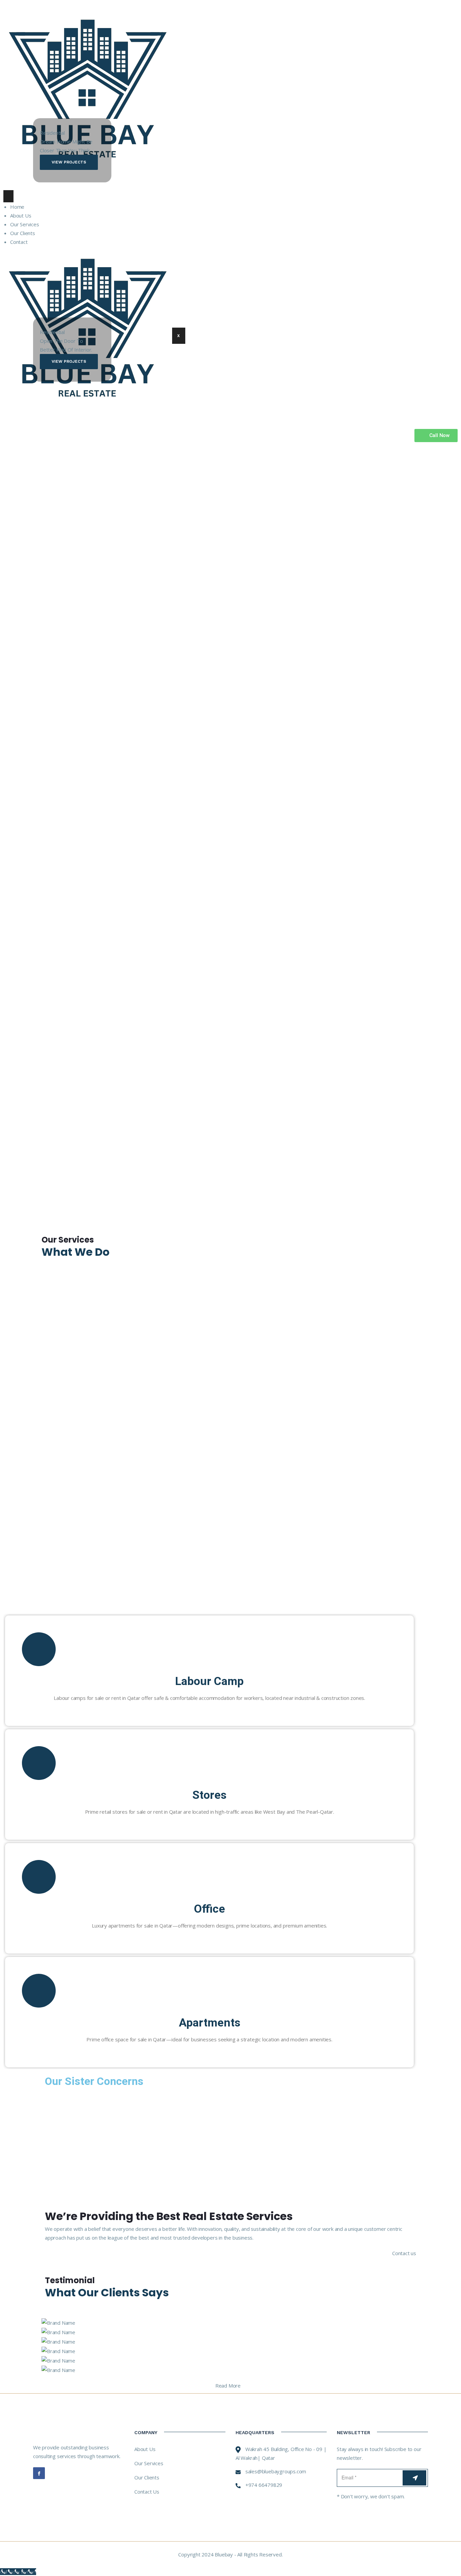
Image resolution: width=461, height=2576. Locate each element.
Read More (228, 2386)
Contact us (404, 2253)
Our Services (149, 2463)
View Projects (69, 162)
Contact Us (147, 2492)
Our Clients (147, 2477)
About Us (145, 2449)
